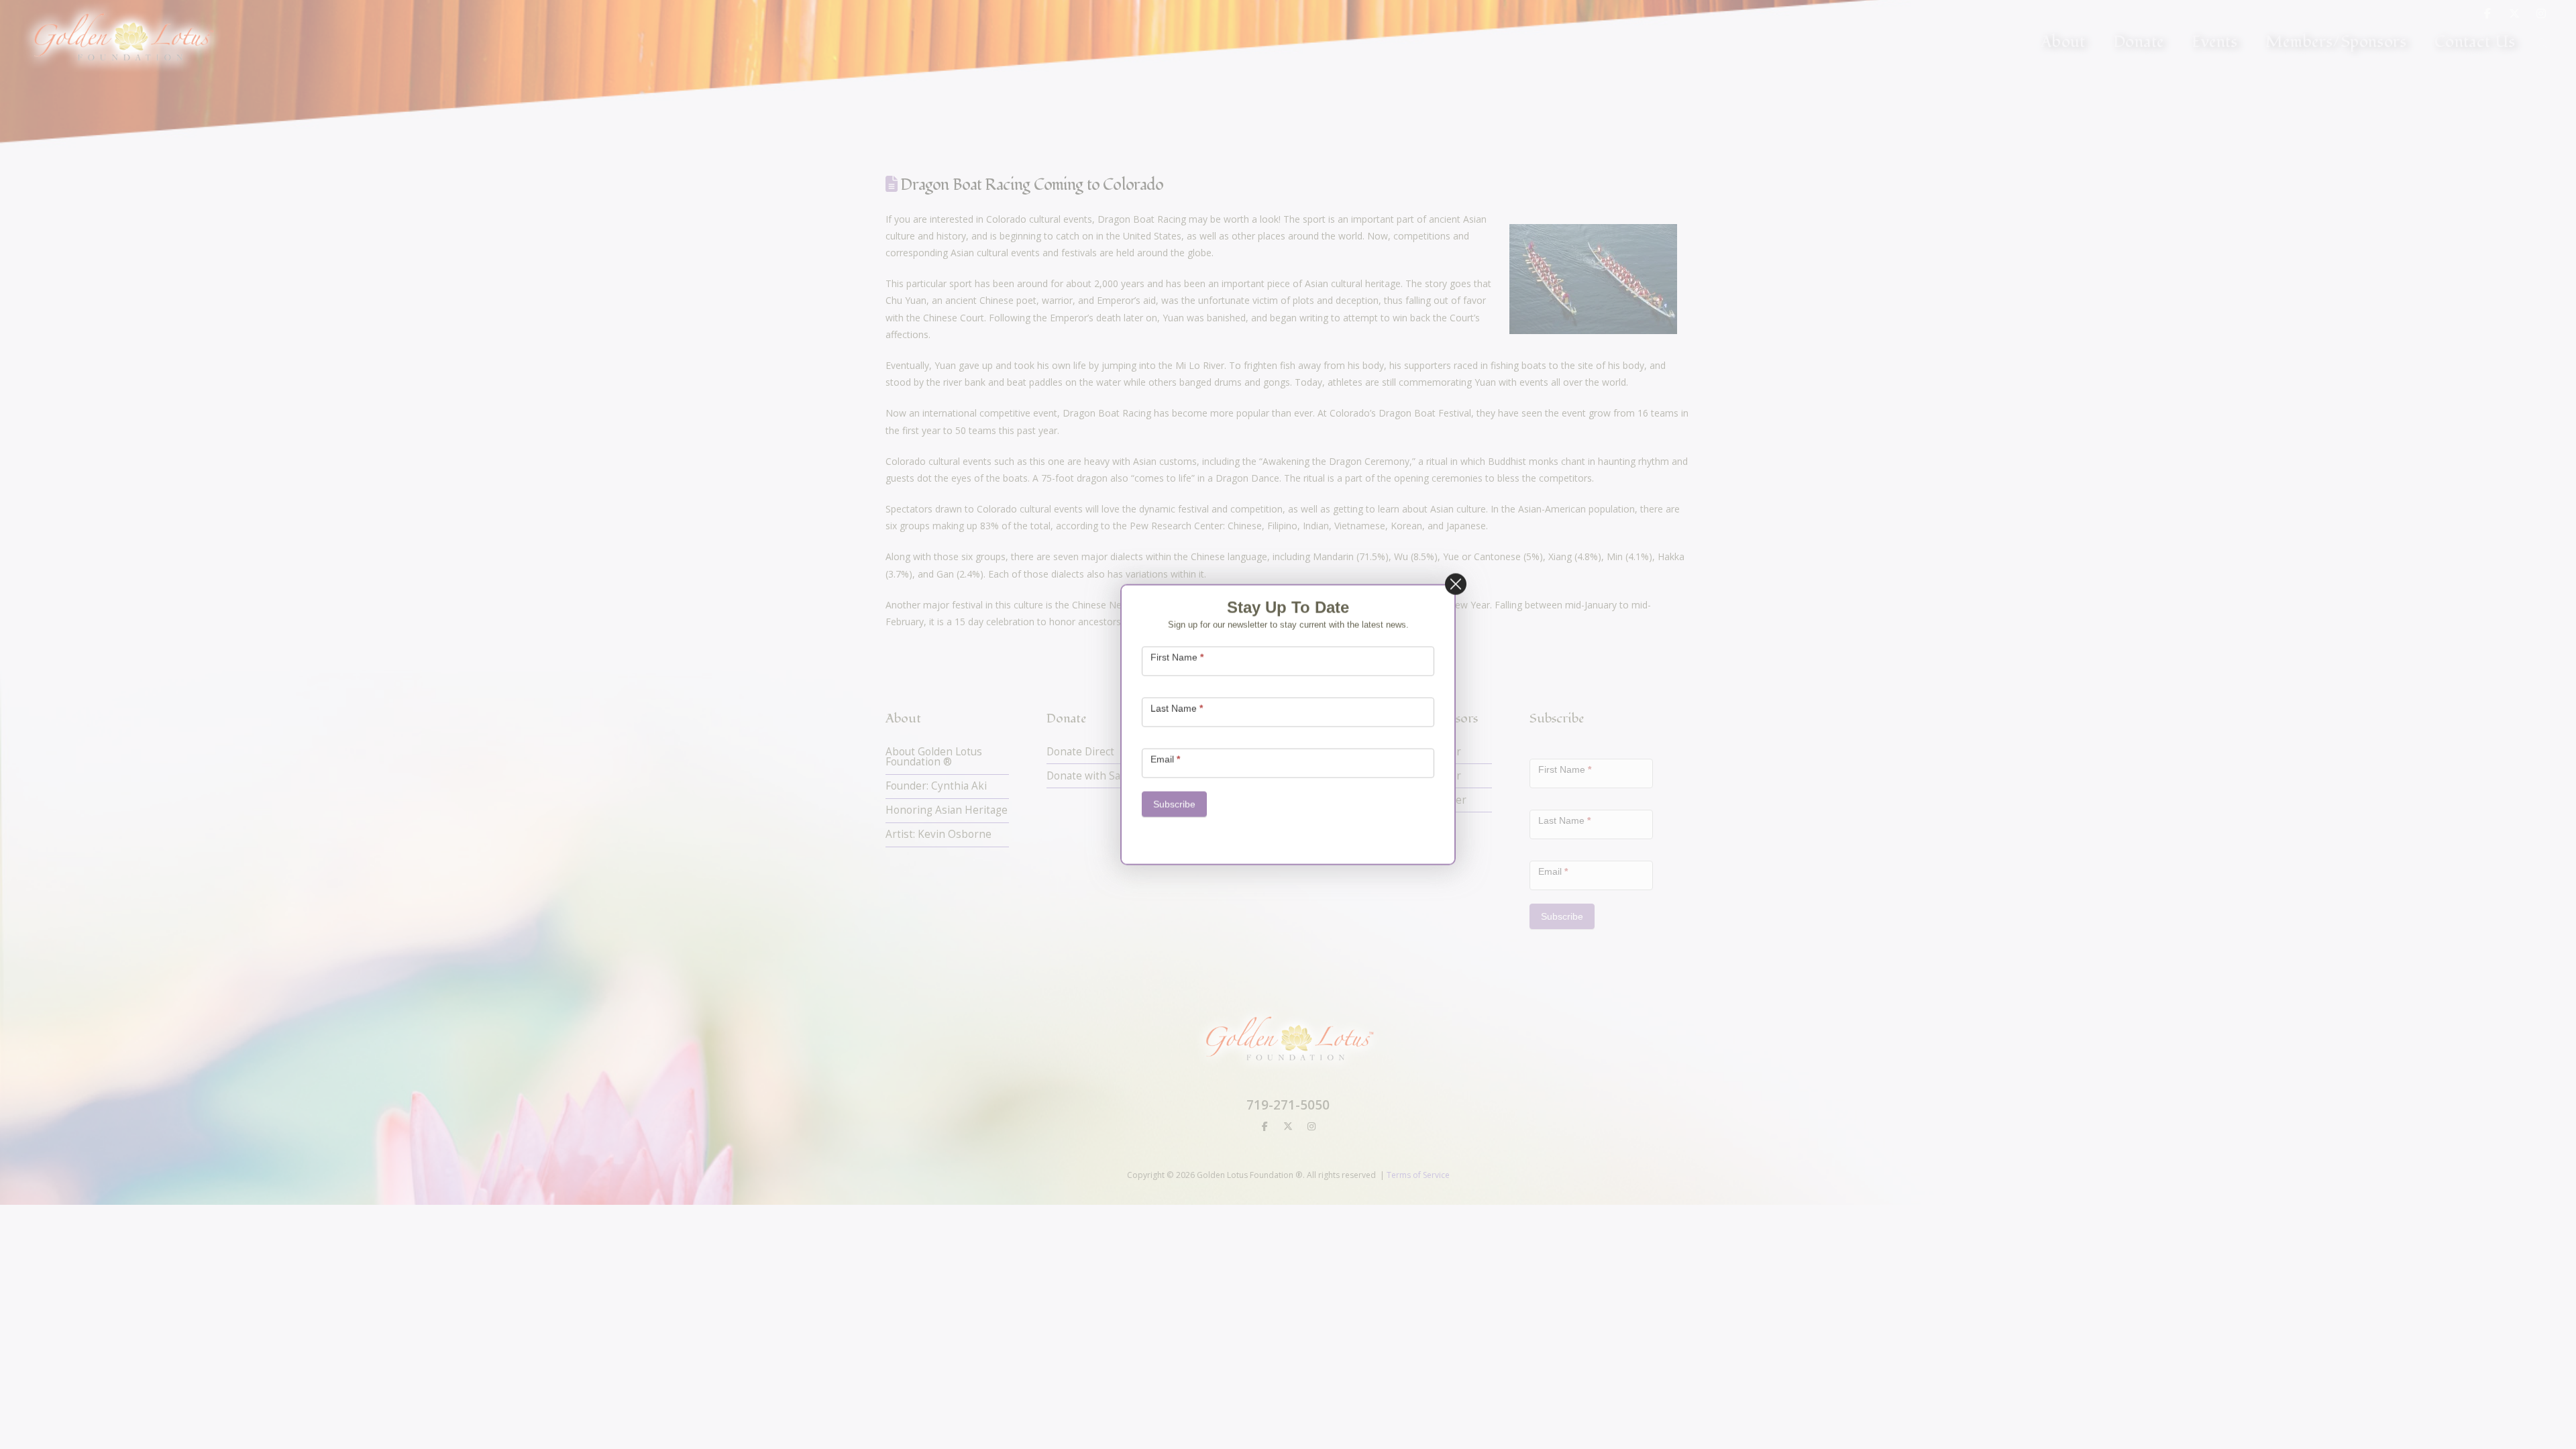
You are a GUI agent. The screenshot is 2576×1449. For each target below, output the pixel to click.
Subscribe (1174, 804)
